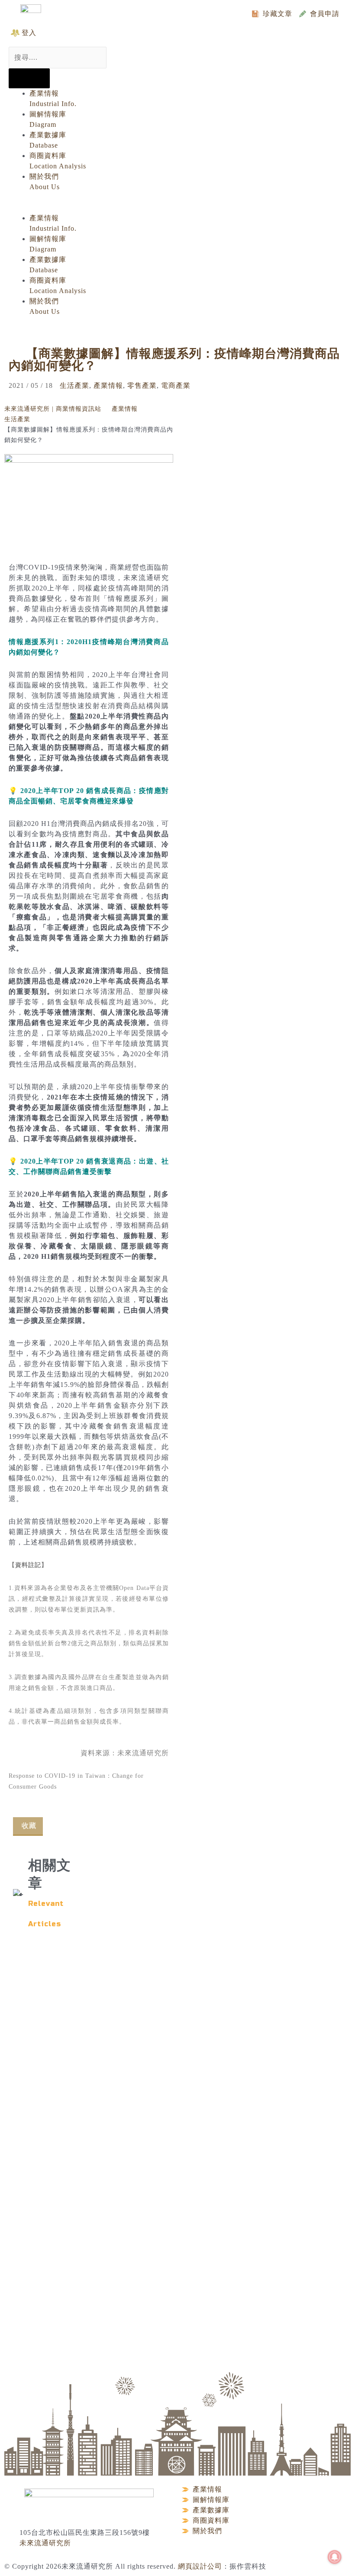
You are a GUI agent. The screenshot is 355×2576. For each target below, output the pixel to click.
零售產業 (142, 385)
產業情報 (108, 385)
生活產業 (74, 385)
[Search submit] (29, 78)
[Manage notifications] (335, 2557)
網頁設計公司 (200, 2566)
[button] (171, 208)
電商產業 (176, 385)
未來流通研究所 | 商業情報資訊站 (53, 409)
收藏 (29, 1826)
